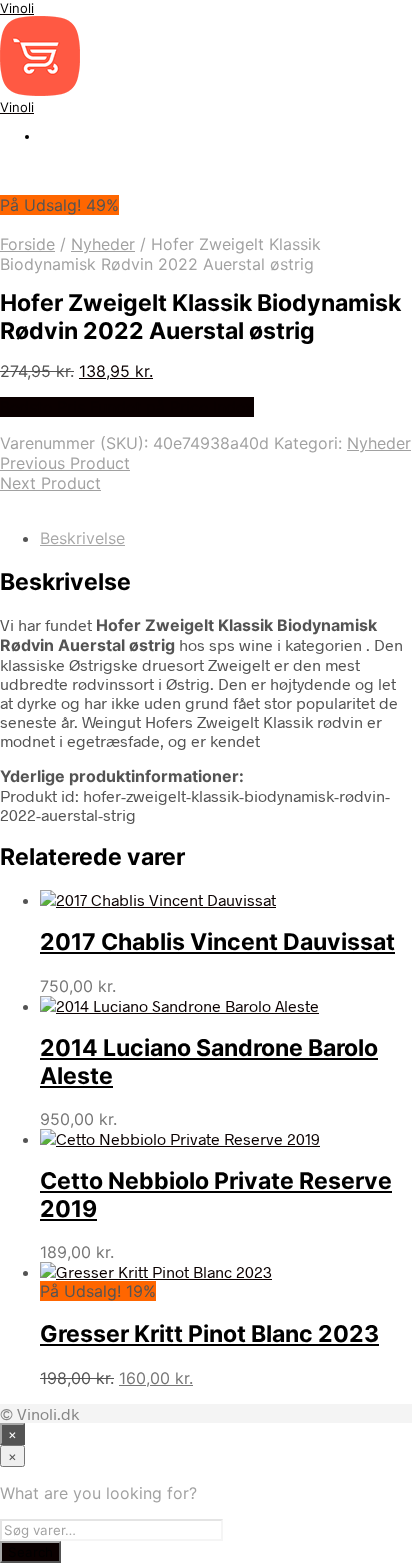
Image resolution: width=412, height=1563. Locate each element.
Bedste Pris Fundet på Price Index (127, 407)
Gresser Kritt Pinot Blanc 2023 (209, 1334)
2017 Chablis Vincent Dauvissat (217, 942)
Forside (27, 244)
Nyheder (103, 244)
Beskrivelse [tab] (82, 538)
